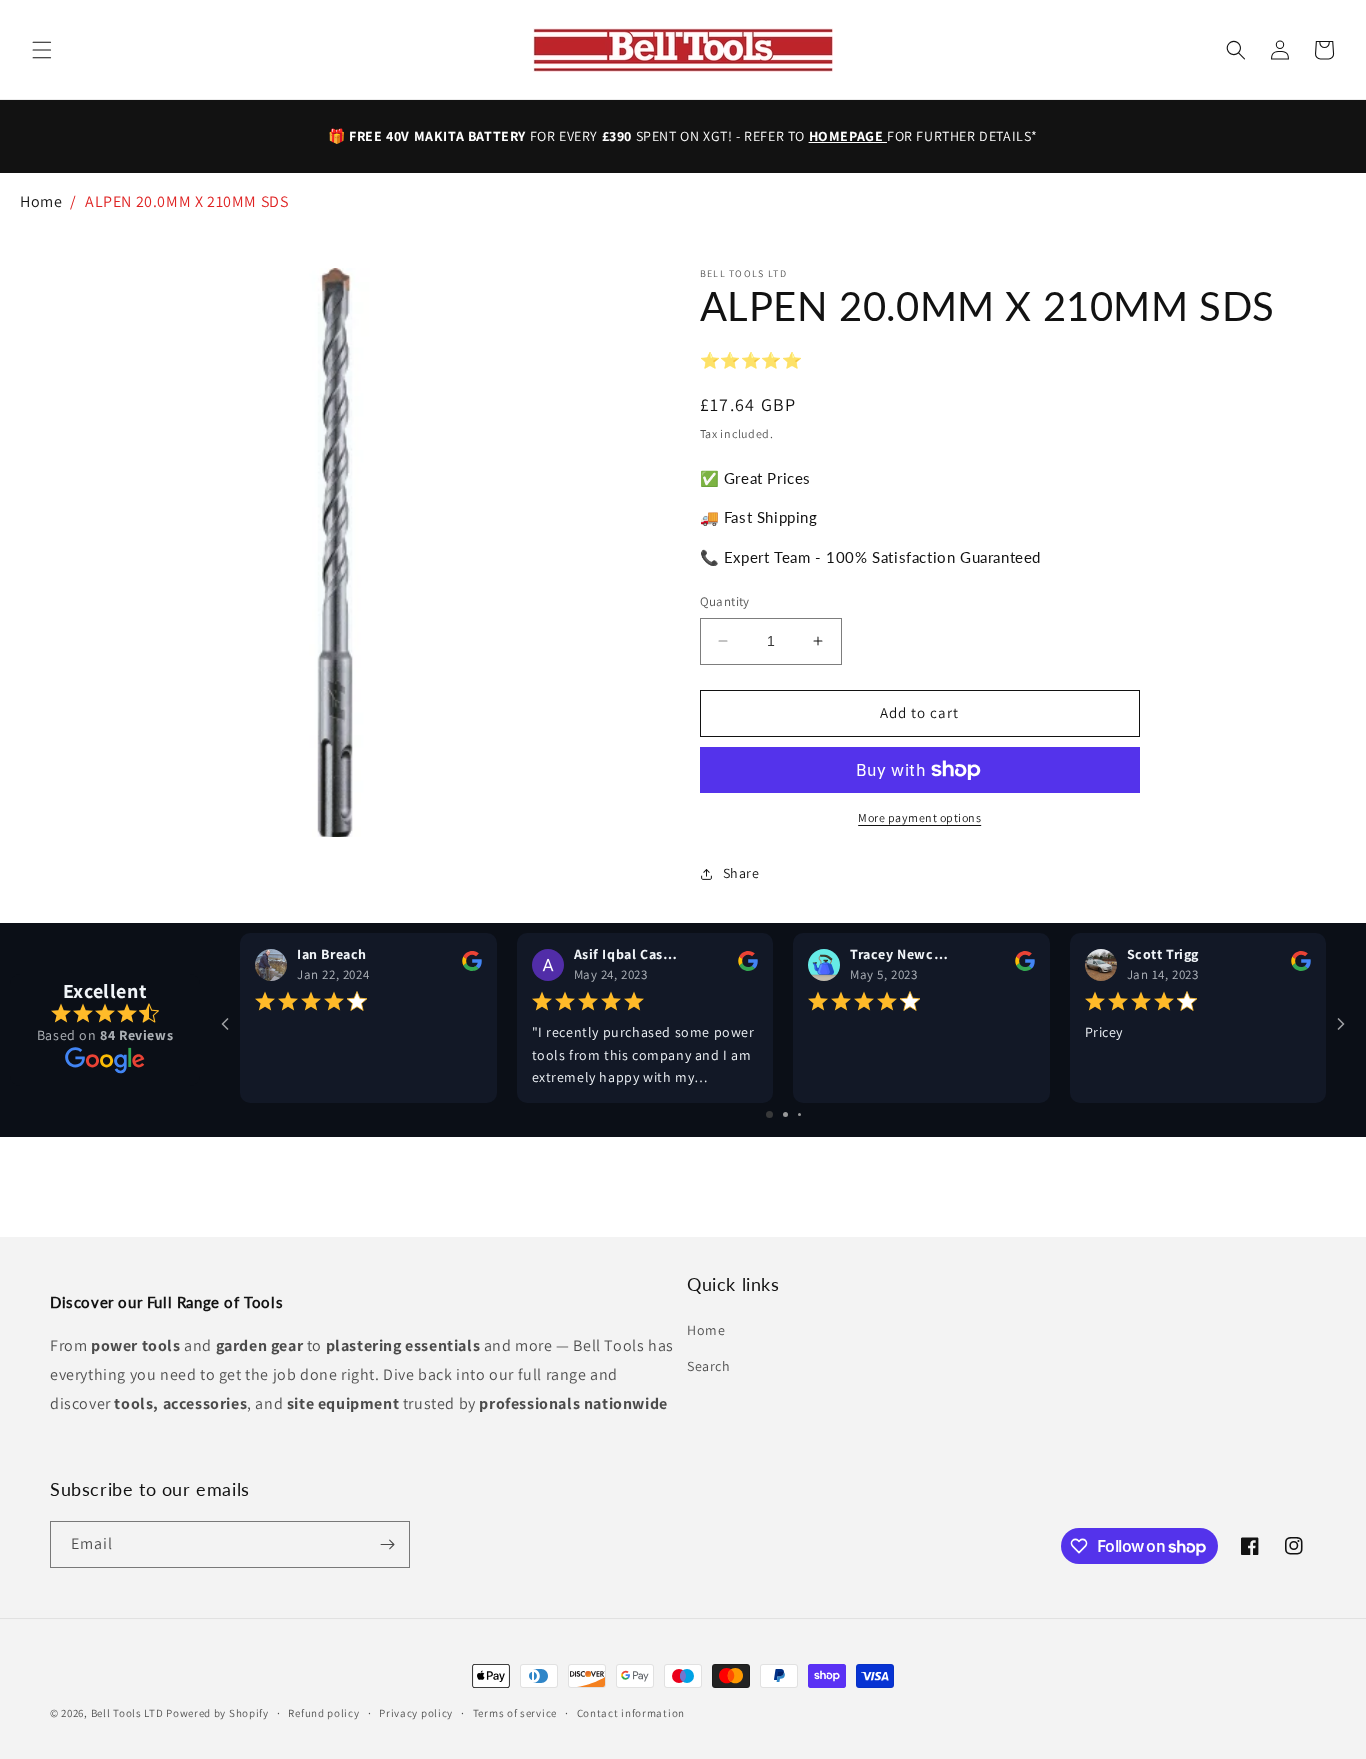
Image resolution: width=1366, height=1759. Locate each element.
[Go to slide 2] (785, 1114)
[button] (42, 50)
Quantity (725, 601)
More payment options (919, 817)
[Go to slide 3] (799, 1114)
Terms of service (515, 1713)
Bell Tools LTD (127, 1713)
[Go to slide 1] (769, 1114)
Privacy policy (416, 1713)
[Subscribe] (387, 1544)
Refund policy (323, 1713)
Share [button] (741, 873)
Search (709, 1366)
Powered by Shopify (217, 1713)
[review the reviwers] (472, 966)
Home (41, 201)
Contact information (631, 1713)
